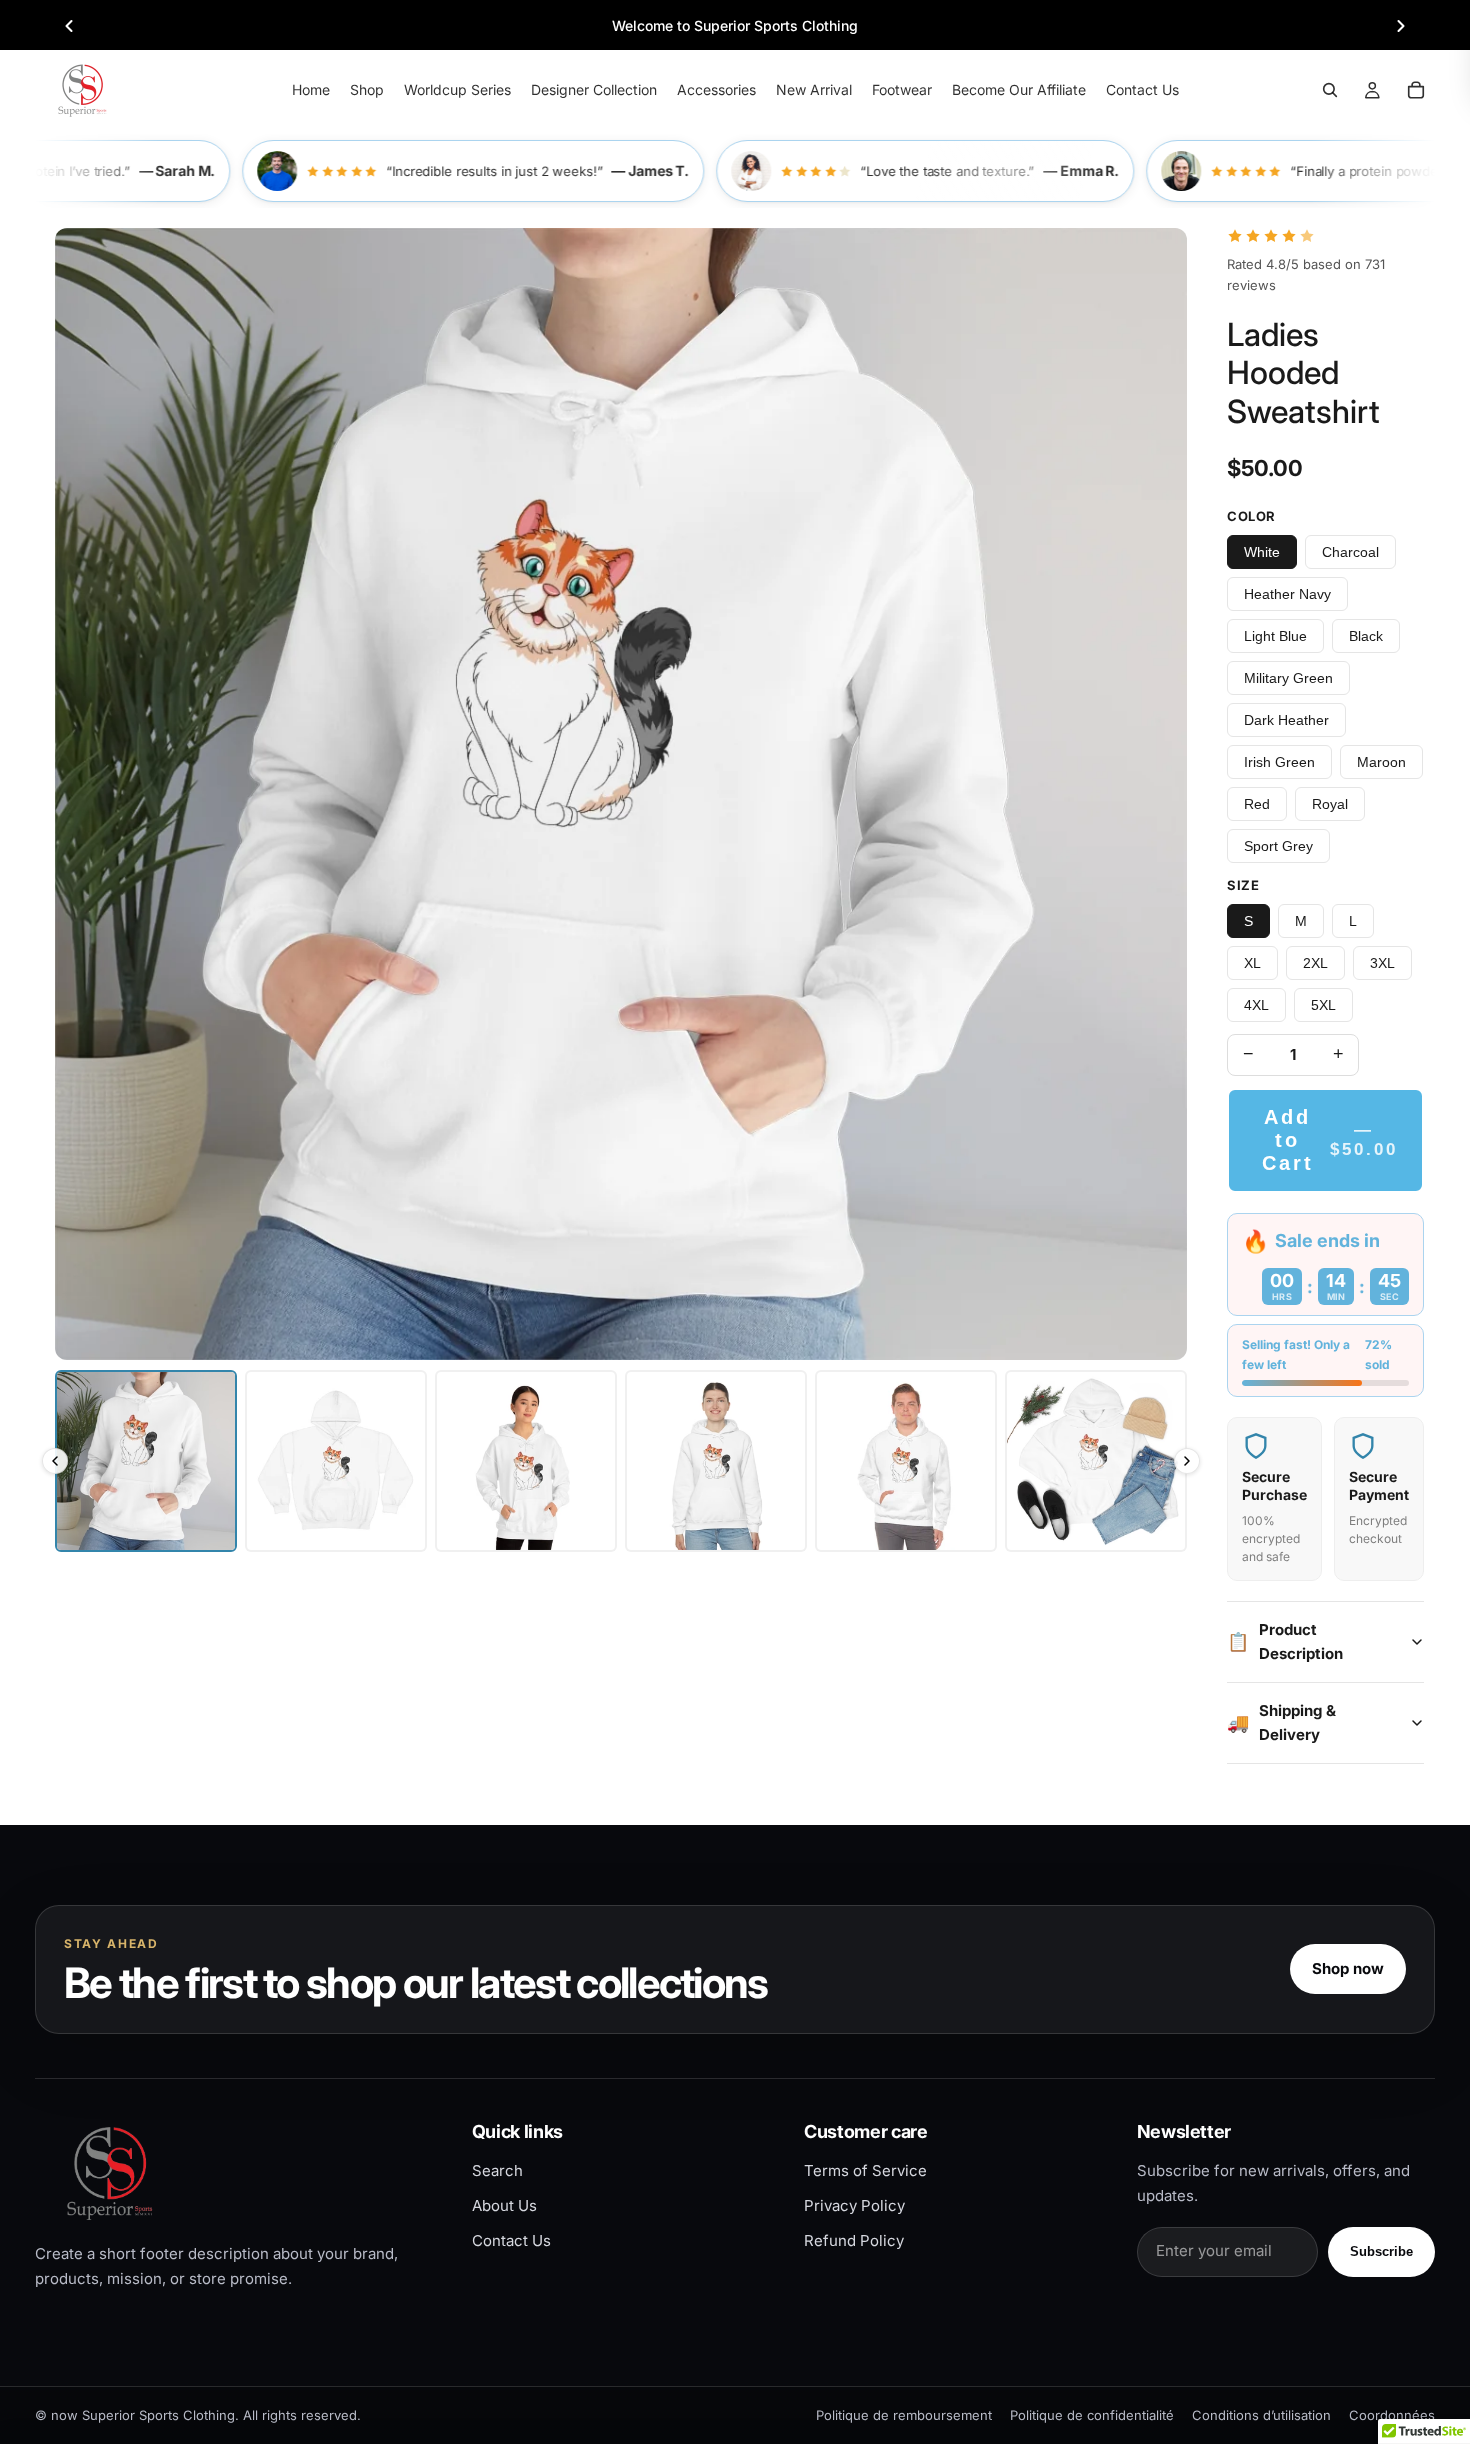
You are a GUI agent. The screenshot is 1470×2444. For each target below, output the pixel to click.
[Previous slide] (69, 26)
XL (1252, 963)
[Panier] (1416, 90)
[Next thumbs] (1187, 1461)
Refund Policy (854, 2240)
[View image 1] (146, 1461)
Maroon (1381, 762)
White (1262, 552)
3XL (1382, 963)
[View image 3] (526, 1461)
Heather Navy (1287, 594)
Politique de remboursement (904, 2415)
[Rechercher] (1330, 90)
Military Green (1288, 678)
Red (1257, 804)
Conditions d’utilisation (1261, 2415)
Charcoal (1350, 552)
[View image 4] (716, 1461)
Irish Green (1279, 762)
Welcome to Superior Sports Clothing (735, 25)
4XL (1256, 1005)
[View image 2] (336, 1461)
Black (1366, 636)
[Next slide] (1401, 26)
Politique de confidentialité (1092, 2415)
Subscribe (1381, 2251)
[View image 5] (906, 1461)
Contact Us (511, 2240)
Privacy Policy (854, 2205)
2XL (1315, 963)
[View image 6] (1096, 1461)
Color (1251, 516)
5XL (1323, 1005)
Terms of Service (865, 2170)
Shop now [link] (1348, 1968)
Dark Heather (1286, 720)
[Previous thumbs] (55, 1461)
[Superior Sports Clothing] (236, 2172)
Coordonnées (1392, 2415)
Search (497, 2170)
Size (1243, 885)
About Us (504, 2205)
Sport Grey (1278, 846)
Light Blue (1275, 636)
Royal (1330, 804)
